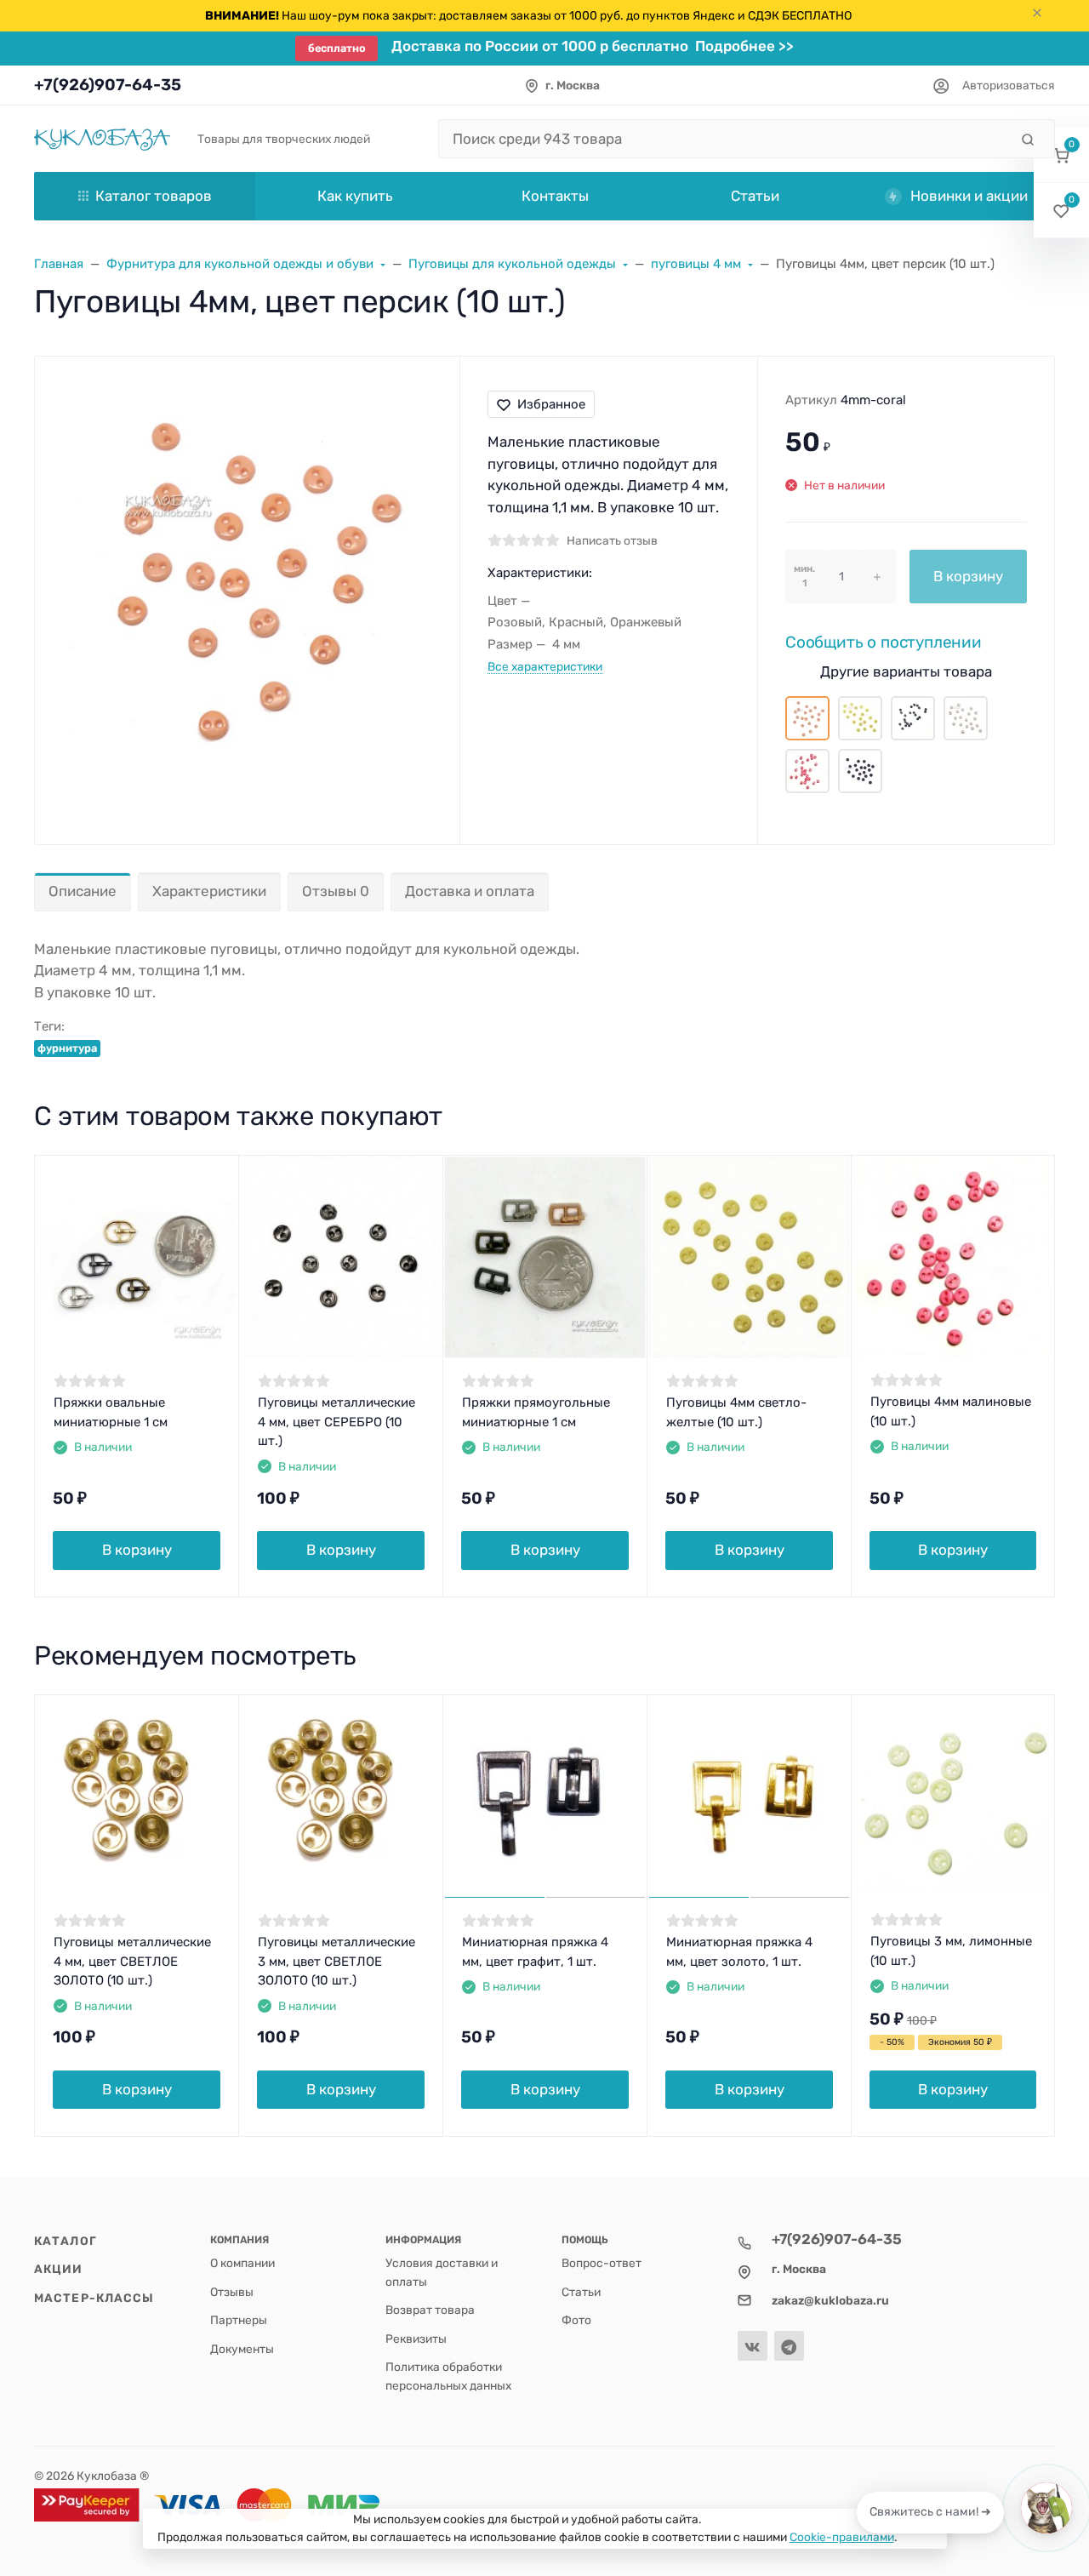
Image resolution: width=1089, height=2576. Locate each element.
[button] (1061, 155)
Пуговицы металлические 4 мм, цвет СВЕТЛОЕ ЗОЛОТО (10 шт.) (132, 1961)
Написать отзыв (612, 540)
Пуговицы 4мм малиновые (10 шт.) (951, 1411)
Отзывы (232, 2292)
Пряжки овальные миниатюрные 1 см (111, 1412)
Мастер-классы (94, 2298)
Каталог (66, 2241)
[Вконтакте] (753, 2346)
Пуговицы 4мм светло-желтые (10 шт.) (736, 1412)
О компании (242, 2263)
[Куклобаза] (102, 138)
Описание (83, 891)
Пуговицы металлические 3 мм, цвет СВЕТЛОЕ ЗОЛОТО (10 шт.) (336, 1961)
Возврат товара (430, 2310)
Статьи (581, 2292)
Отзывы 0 (336, 891)
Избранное (551, 404)
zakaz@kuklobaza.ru (830, 2300)
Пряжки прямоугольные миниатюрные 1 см (536, 1412)
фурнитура (67, 1048)
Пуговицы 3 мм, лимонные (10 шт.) (951, 1951)
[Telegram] (789, 2346)
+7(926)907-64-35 (108, 85)
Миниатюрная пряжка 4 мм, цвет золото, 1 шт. (739, 1952)
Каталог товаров (154, 196)
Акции (59, 2269)
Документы (242, 2349)
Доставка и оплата (470, 891)
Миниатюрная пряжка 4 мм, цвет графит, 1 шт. (535, 1952)
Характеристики (209, 891)
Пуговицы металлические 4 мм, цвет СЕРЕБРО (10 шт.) (336, 1422)
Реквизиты (416, 2339)
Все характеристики (545, 666)
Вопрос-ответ (602, 2263)
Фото (576, 2320)
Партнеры (239, 2320)
